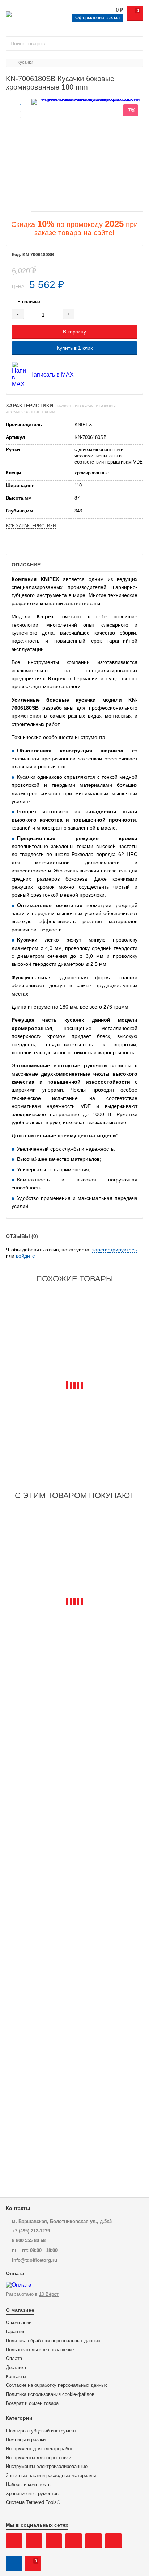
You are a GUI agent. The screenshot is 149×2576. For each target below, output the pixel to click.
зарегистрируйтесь (114, 1250)
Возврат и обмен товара (32, 2403)
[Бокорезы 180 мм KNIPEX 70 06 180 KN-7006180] (74, 1360)
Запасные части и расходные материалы (51, 2476)
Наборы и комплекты (29, 2485)
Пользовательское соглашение (40, 2350)
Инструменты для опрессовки (39, 2458)
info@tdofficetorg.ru (35, 2260)
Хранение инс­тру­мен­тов (32, 2494)
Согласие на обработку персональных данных (56, 2385)
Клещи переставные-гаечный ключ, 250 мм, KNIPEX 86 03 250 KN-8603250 (66, 1664)
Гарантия (16, 2332)
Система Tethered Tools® (33, 2502)
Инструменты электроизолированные (47, 2467)
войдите (25, 1256)
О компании (19, 2323)
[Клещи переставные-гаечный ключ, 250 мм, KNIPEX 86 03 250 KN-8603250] (74, 1576)
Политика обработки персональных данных (53, 2341)
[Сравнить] (125, 314)
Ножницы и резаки (26, 2440)
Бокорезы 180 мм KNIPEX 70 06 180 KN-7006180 (71, 1445)
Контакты (16, 2377)
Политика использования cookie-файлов (50, 2394)
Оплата (14, 2359)
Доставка (16, 2368)
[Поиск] (135, 43)
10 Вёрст (49, 2294)
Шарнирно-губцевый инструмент (41, 2431)
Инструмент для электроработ (39, 2449)
